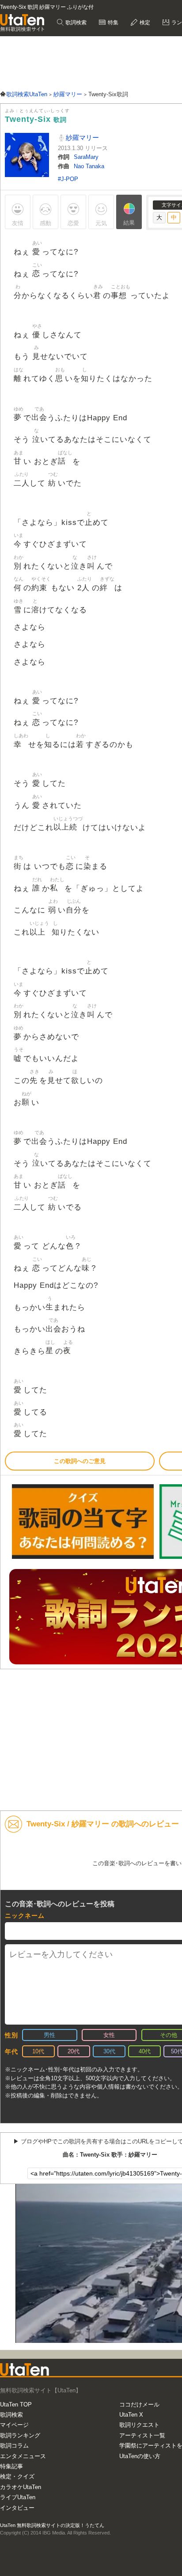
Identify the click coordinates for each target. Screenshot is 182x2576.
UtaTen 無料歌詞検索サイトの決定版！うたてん (52, 2525)
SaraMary (86, 157)
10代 (38, 2051)
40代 (145, 2051)
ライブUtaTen (18, 2497)
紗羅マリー (82, 138)
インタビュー (17, 2508)
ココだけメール (139, 2404)
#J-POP (68, 179)
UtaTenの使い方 (140, 2456)
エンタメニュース (23, 2456)
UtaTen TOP (16, 2404)
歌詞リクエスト (139, 2425)
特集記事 (11, 2466)
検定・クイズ (17, 2476)
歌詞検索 (75, 23)
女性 (109, 2035)
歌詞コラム (14, 2446)
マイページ (14, 2425)
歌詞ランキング (20, 2435)
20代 (74, 2051)
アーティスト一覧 (142, 2435)
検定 (144, 23)
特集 (112, 23)
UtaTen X (131, 2415)
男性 (49, 2035)
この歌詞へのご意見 (80, 1461)
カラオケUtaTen (21, 2487)
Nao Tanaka (89, 166)
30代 (109, 2051)
